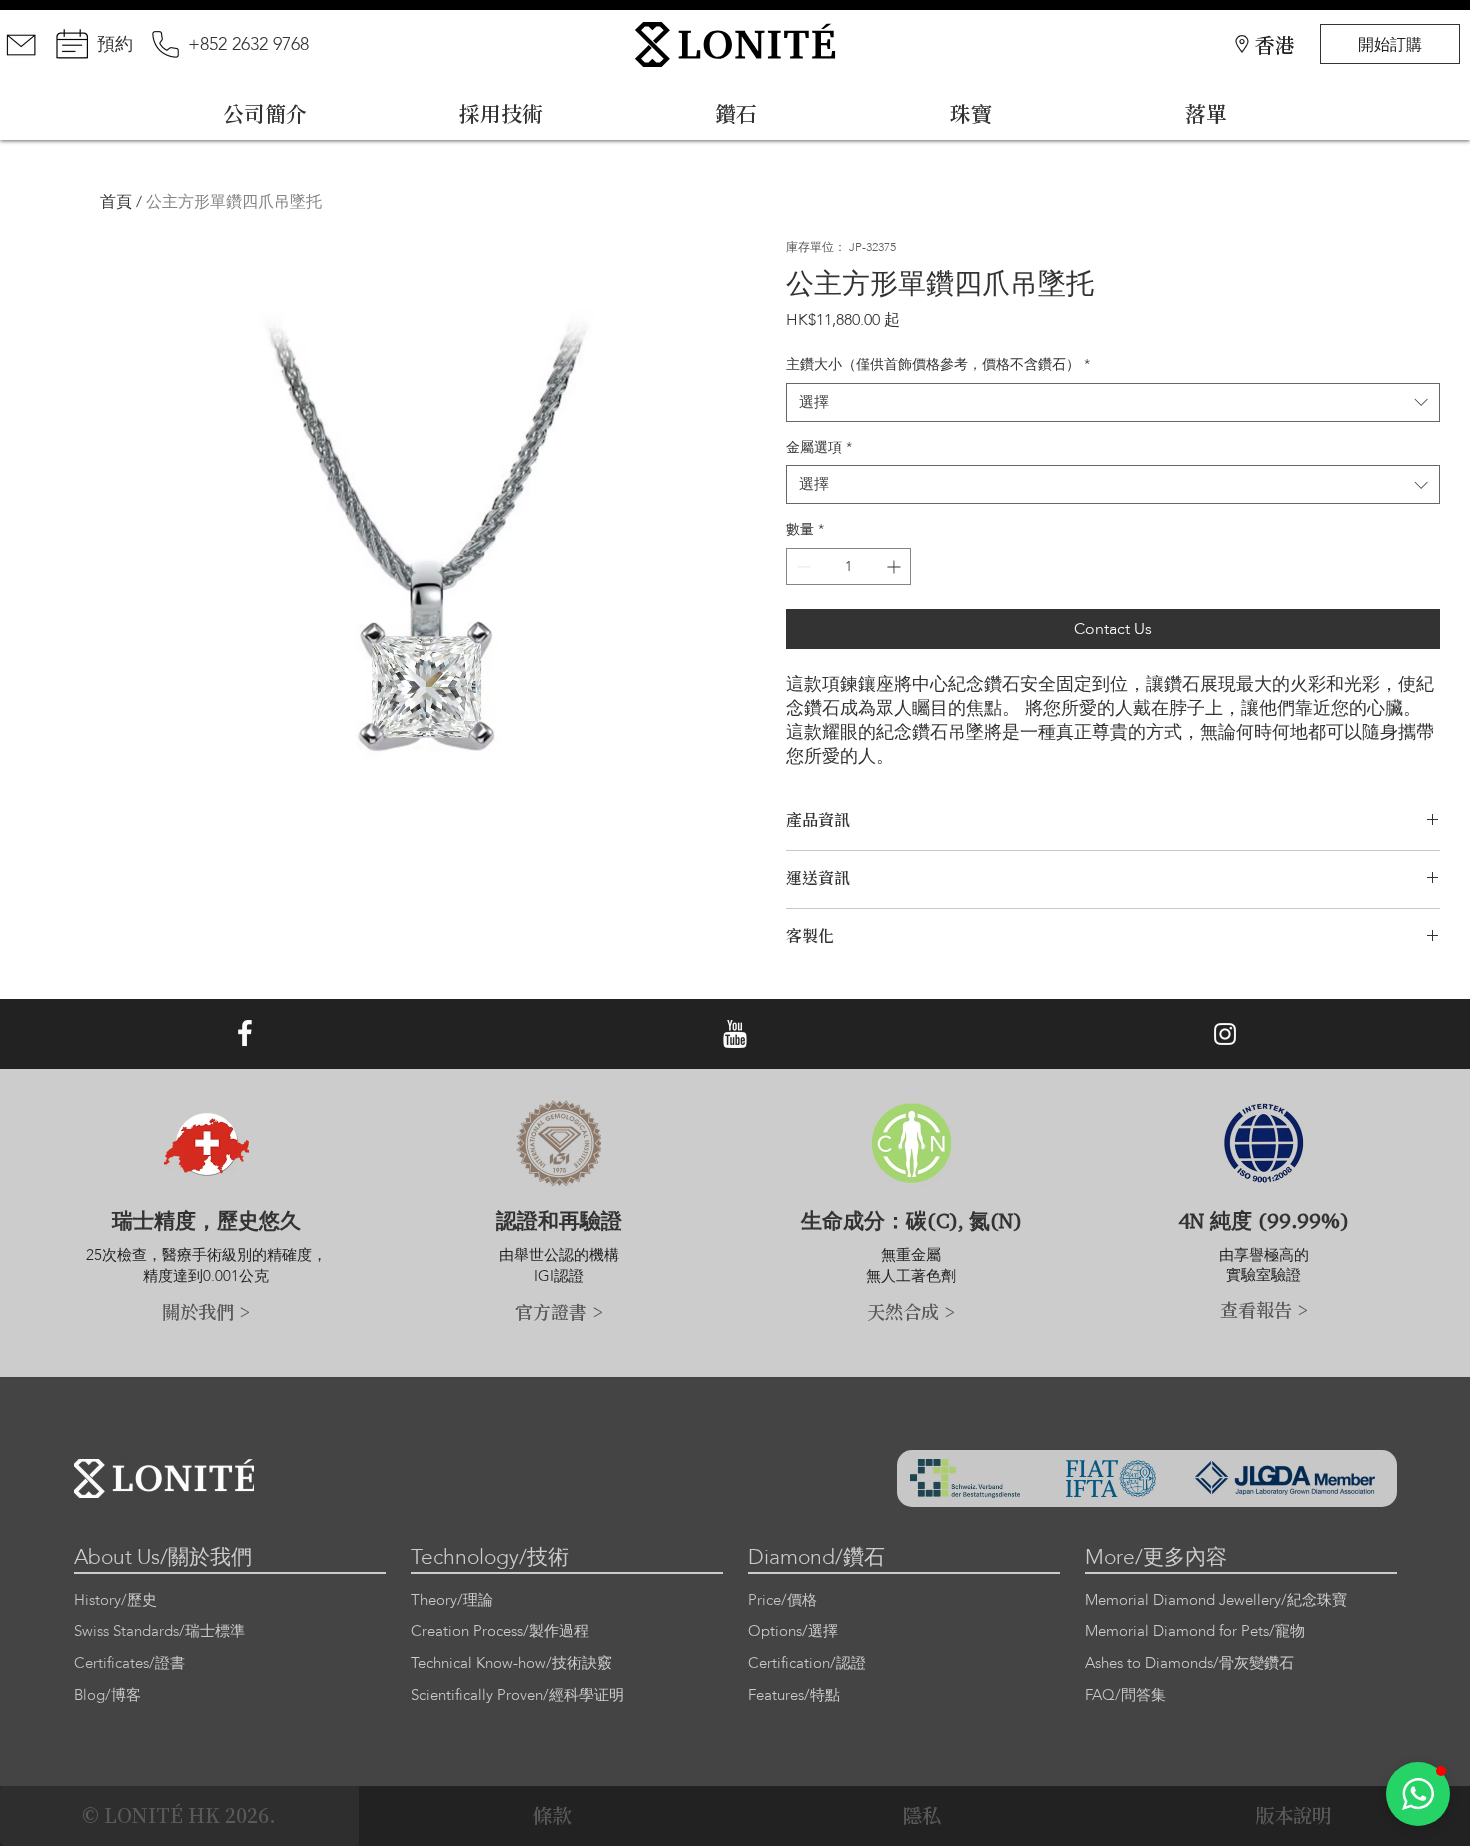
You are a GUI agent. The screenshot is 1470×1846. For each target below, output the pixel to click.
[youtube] (735, 1034)
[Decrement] (801, 566)
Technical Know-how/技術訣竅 (511, 1663)
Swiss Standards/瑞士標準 (159, 1631)
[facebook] (245, 1034)
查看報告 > (1264, 1309)
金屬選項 (819, 447)
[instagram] (1225, 1034)
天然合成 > (911, 1311)
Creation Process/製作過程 (500, 1631)
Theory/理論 (452, 1600)
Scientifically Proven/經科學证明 (517, 1695)
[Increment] (895, 566)
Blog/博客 (107, 1695)
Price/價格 (782, 1600)
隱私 (922, 1815)
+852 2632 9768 (248, 44)
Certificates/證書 (129, 1663)
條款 (552, 1815)
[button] (1418, 1794)
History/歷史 (115, 1600)
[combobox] (1113, 402)
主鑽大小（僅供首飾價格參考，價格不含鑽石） (938, 364)
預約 (115, 44)
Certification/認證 (807, 1663)
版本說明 (1293, 1815)
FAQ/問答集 (1125, 1695)
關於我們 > (206, 1311)
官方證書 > (559, 1311)
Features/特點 (794, 1695)
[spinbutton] (848, 566)
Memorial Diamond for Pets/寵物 (1195, 1631)
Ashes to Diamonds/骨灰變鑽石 (1189, 1663)
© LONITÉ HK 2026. (179, 1815)
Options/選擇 (793, 1631)
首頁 (116, 202)
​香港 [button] (1275, 44)
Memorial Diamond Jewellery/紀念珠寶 (1216, 1600)
